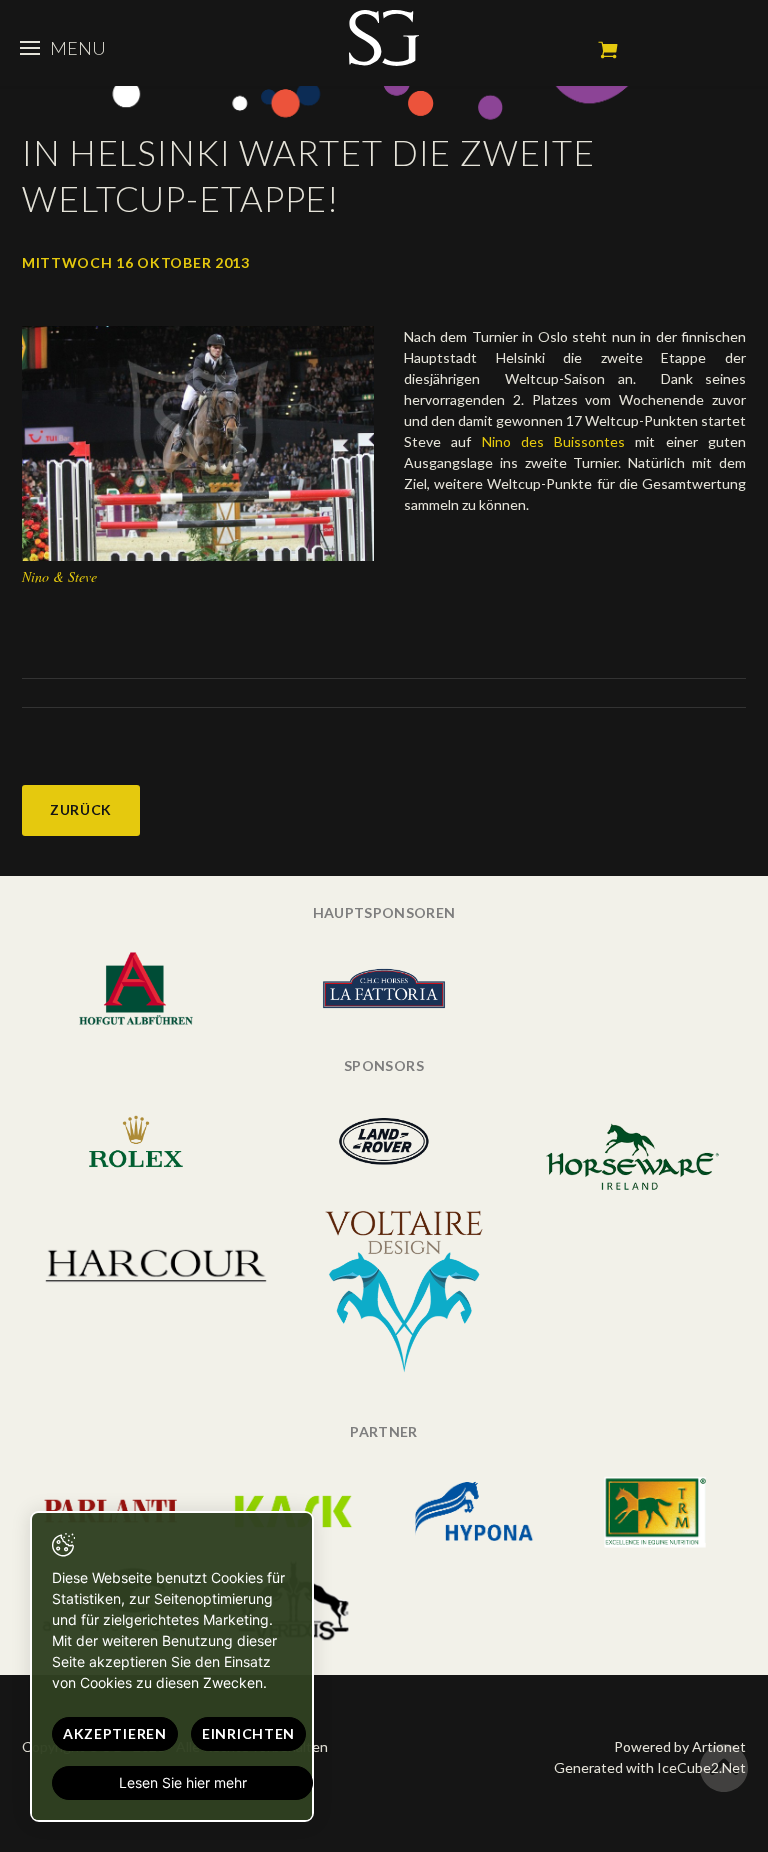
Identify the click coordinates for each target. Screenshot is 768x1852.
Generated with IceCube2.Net (650, 1767)
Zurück (81, 809)
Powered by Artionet (680, 1746)
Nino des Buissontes (554, 441)
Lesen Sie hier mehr (183, 1782)
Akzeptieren (115, 1733)
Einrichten (248, 1733)
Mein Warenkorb (608, 50)
